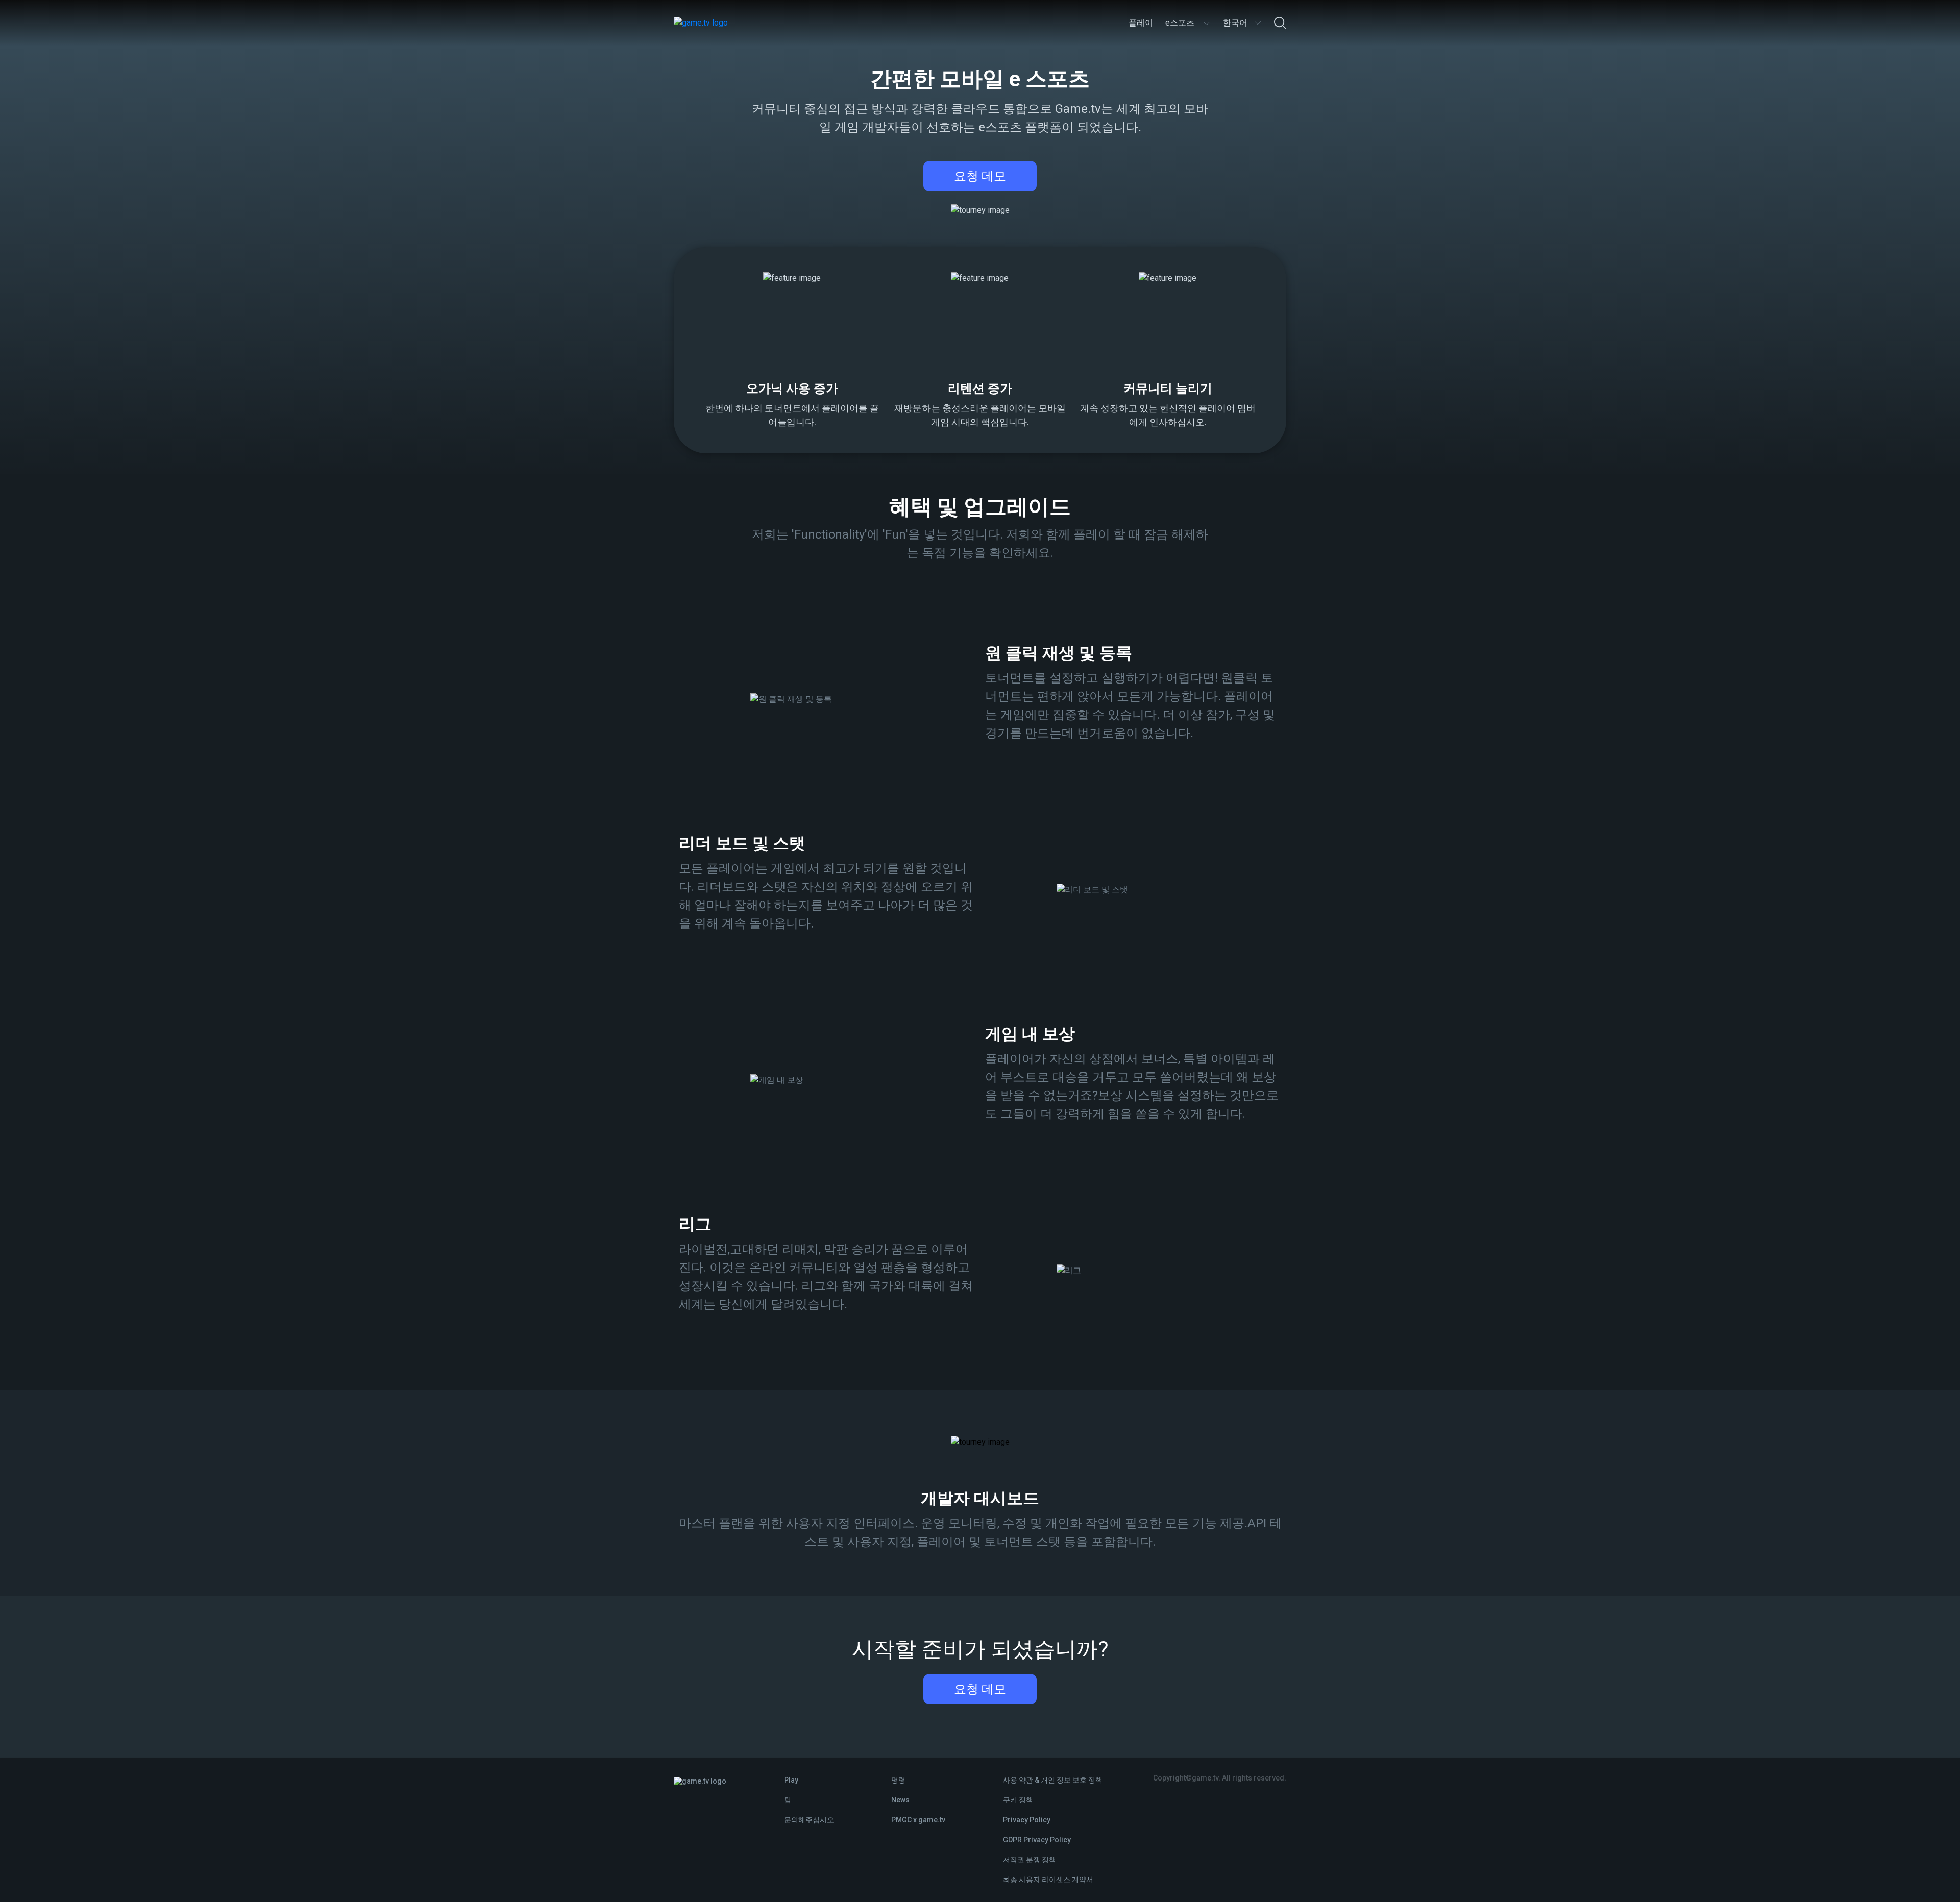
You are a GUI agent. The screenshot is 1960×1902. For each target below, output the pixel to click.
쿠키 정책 (1018, 1800)
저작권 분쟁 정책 (1030, 1860)
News (900, 1800)
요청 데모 (980, 176)
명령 (898, 1780)
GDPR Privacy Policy (1037, 1840)
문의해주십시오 (809, 1820)
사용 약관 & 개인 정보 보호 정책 (1053, 1780)
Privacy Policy (1027, 1820)
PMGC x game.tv (918, 1820)
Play (791, 1780)
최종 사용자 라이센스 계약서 (1048, 1880)
